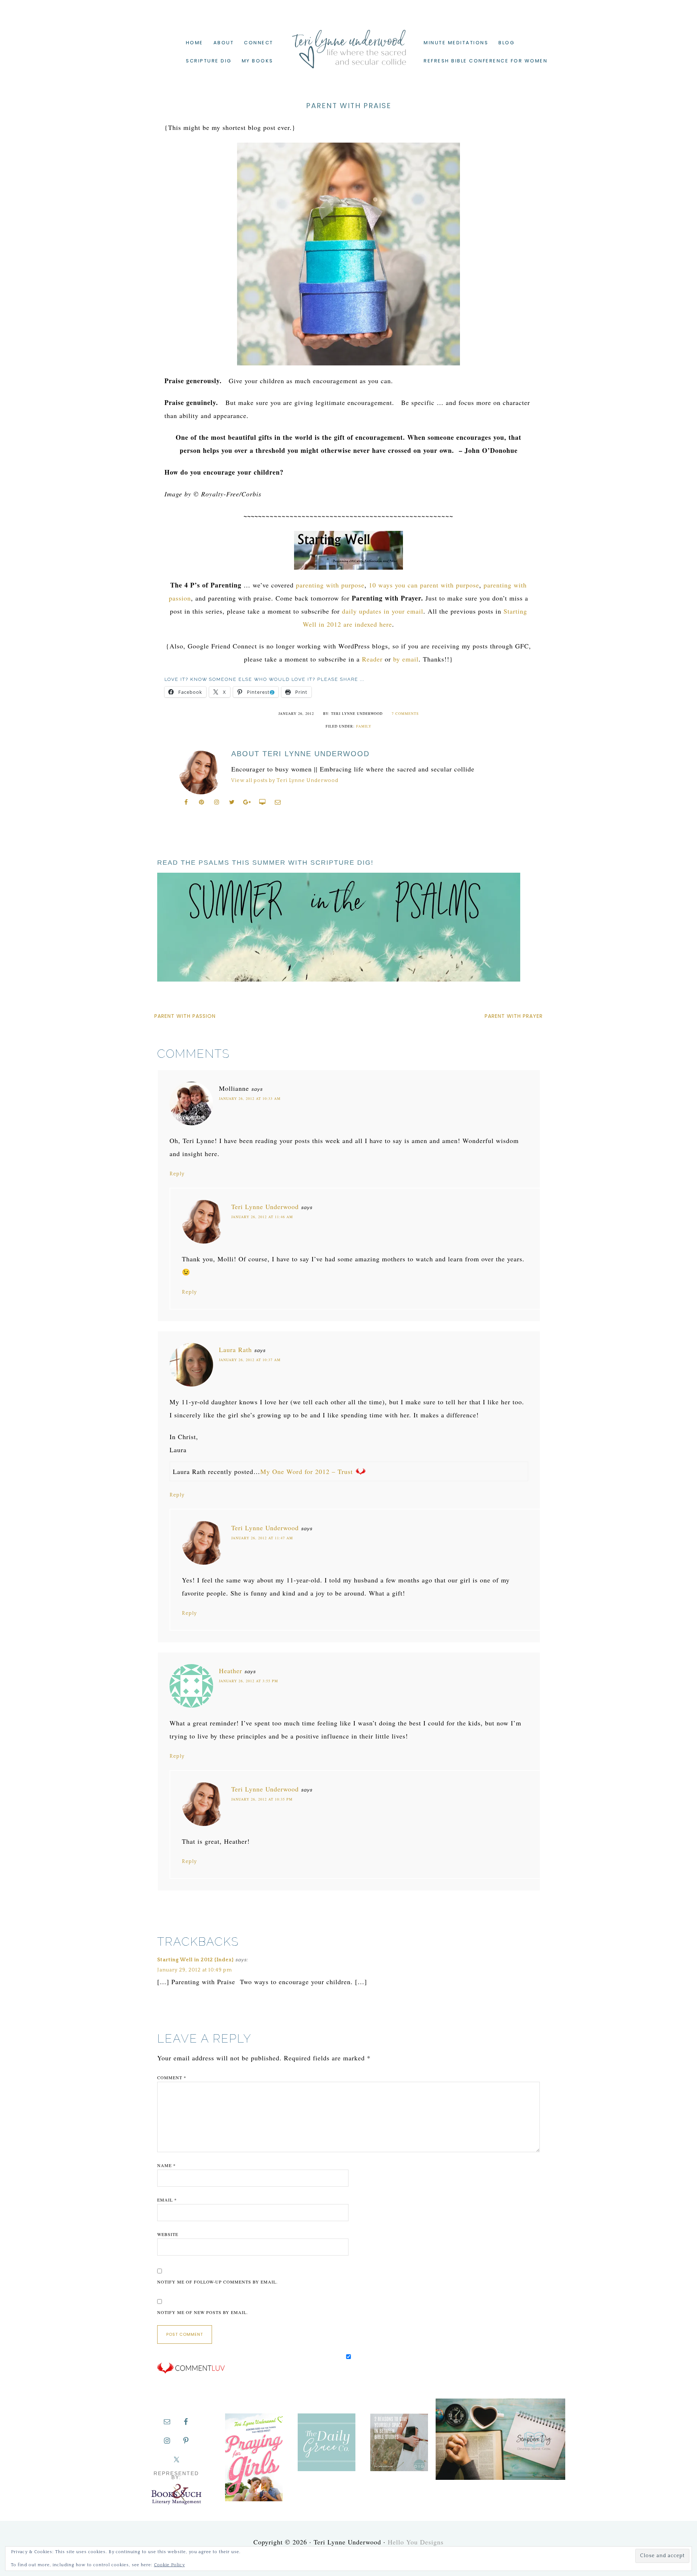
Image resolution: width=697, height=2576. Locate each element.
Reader (372, 659)
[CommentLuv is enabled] (191, 2372)
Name (166, 2165)
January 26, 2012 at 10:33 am (250, 1098)
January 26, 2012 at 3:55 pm (248, 1681)
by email (406, 659)
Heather (231, 1671)
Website (168, 2234)
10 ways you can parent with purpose (424, 585)
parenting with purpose (330, 585)
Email (167, 2200)
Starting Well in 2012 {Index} (195, 1960)
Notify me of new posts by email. (203, 2312)
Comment (172, 2077)
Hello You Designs (416, 2542)
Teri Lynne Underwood (348, 44)
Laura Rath (235, 1350)
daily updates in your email (383, 611)
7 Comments (405, 713)
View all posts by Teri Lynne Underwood (285, 781)
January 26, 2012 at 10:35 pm (262, 1799)
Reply (177, 1174)
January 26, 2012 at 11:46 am (262, 1217)
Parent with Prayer (514, 1016)
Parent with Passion (185, 1016)
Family (364, 726)
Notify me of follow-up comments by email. (217, 2282)
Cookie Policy (169, 2565)
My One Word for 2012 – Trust (307, 1471)
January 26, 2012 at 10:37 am (250, 1360)
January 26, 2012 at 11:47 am (262, 1538)
